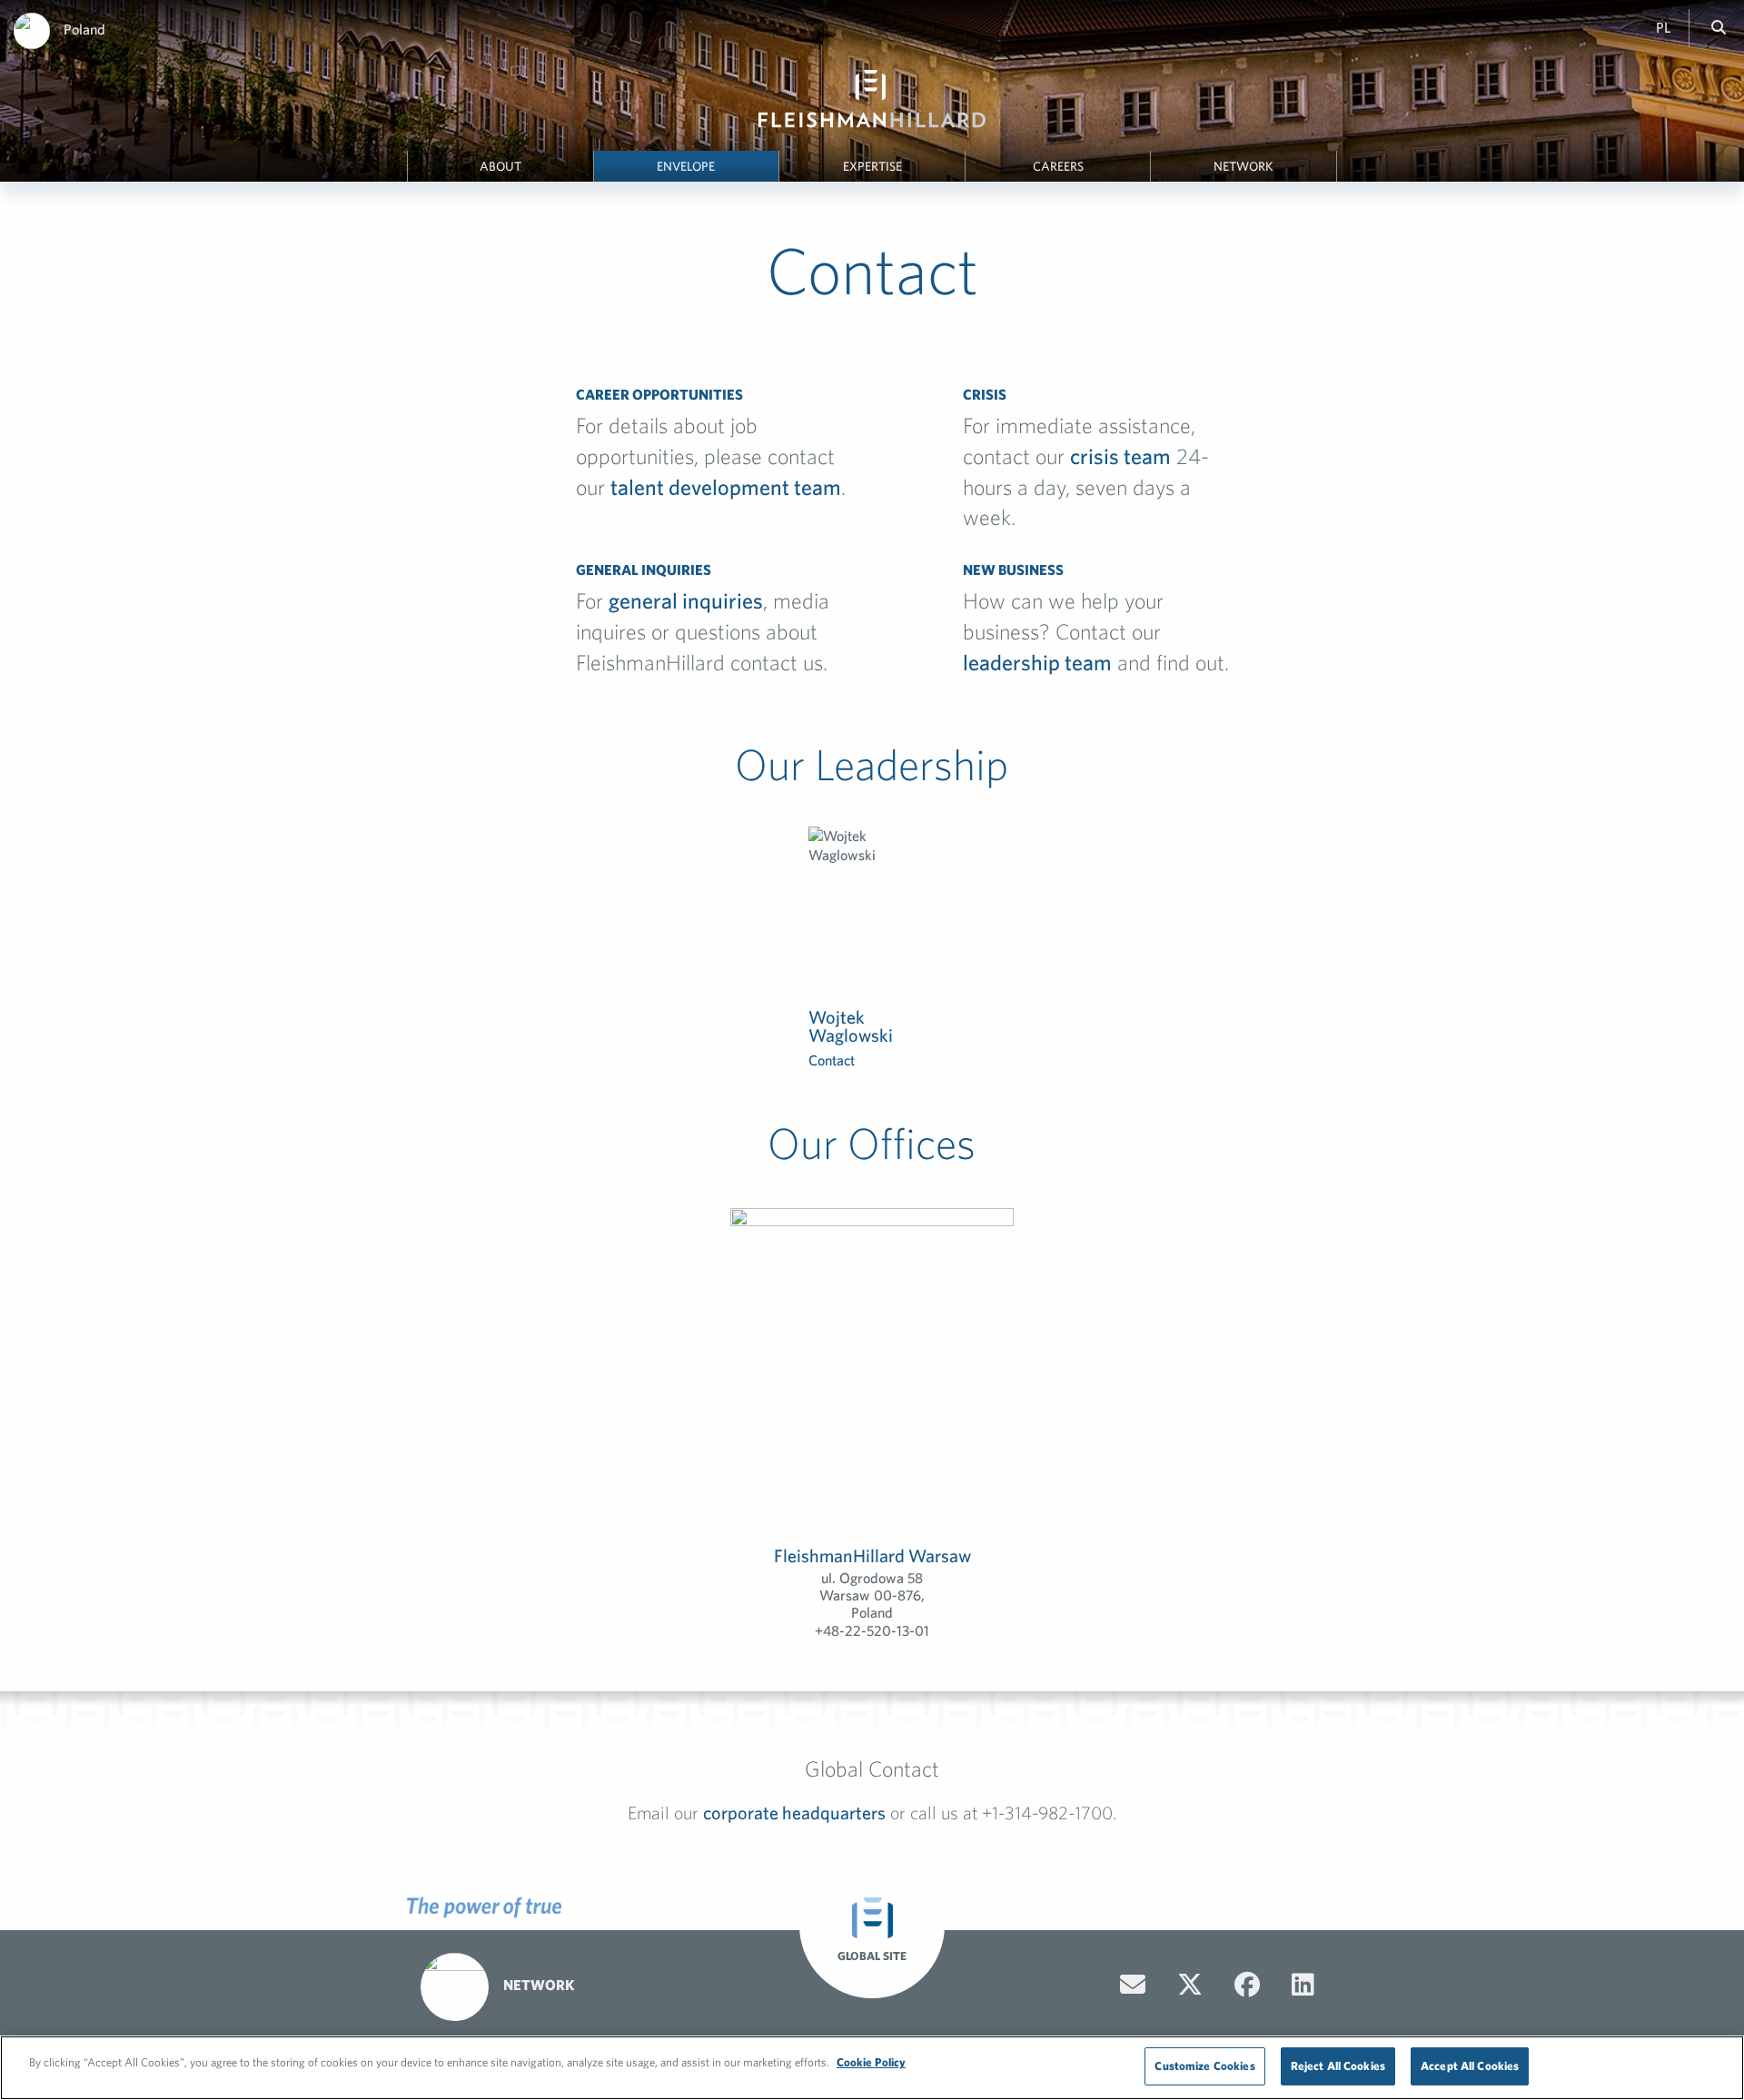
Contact (832, 1060)
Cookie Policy (871, 2062)
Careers (1058, 166)
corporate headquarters (794, 1813)
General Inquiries (644, 570)
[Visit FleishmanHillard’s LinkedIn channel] (1303, 1985)
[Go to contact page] (1133, 1985)
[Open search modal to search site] (1719, 27)
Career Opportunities (659, 394)
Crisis (985, 394)
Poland (84, 29)
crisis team (1120, 456)
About (500, 166)
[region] (872, 2068)
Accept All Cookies (1470, 2066)
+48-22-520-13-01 (872, 1630)
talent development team (726, 487)
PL (1663, 27)
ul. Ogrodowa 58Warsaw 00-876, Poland (872, 1595)
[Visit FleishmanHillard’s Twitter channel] (1190, 1985)
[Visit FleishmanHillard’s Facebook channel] (1247, 1985)
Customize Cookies (1204, 2066)
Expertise (872, 166)
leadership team (1037, 662)
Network (1244, 166)
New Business (1013, 570)
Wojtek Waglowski (851, 1026)
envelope (686, 166)
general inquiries (686, 600)
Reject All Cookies (1338, 2066)
